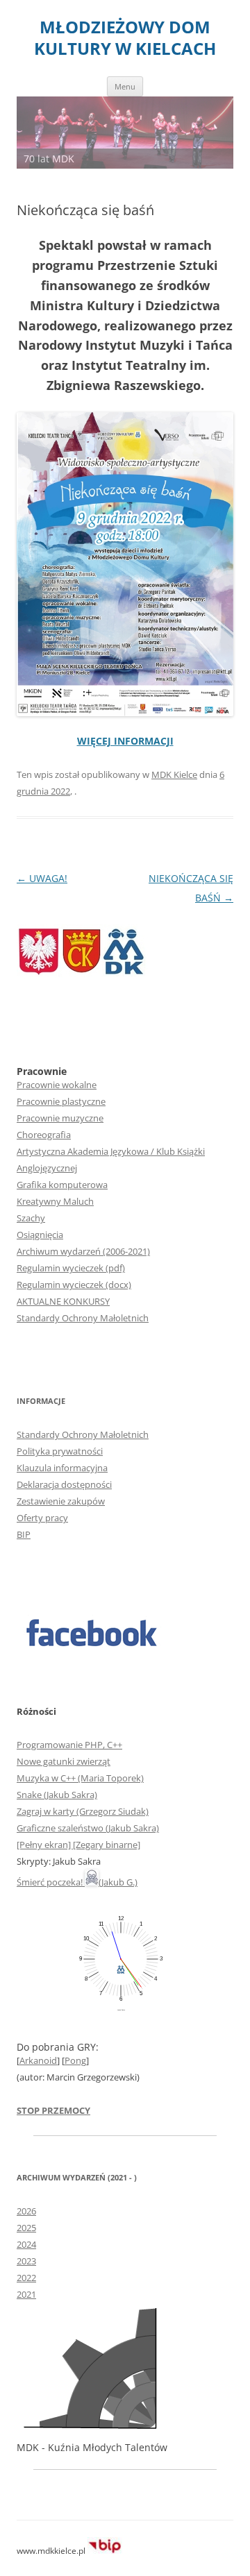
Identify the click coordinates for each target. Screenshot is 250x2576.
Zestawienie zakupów (61, 1501)
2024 (26, 2244)
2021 (26, 2294)
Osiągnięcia (40, 1235)
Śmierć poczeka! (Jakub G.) (77, 1882)
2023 (26, 2261)
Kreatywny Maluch (55, 1201)
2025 (26, 2228)
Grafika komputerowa (62, 1185)
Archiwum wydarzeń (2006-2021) (83, 1251)
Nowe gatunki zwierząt (64, 1761)
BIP (24, 1534)
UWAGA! (42, 878)
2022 (26, 2278)
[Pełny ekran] (45, 1845)
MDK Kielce (174, 774)
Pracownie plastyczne (61, 1101)
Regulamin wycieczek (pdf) (71, 1268)
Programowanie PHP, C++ (69, 1745)
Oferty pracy (42, 1518)
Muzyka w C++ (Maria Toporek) (80, 1778)
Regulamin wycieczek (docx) (74, 1285)
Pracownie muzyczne (60, 1118)
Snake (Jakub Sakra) (57, 1795)
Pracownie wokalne (57, 1085)
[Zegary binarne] (107, 1845)
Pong (75, 2060)
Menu (125, 86)
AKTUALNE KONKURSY (63, 1301)
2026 (26, 2211)
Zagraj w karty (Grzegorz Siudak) (83, 1811)
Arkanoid (38, 2060)
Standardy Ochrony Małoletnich (83, 1318)
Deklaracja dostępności (64, 1484)
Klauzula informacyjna (62, 1468)
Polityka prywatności (60, 1451)
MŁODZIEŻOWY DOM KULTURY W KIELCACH (125, 38)
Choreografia (44, 1135)
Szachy (31, 1218)
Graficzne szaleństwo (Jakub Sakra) (88, 1828)
